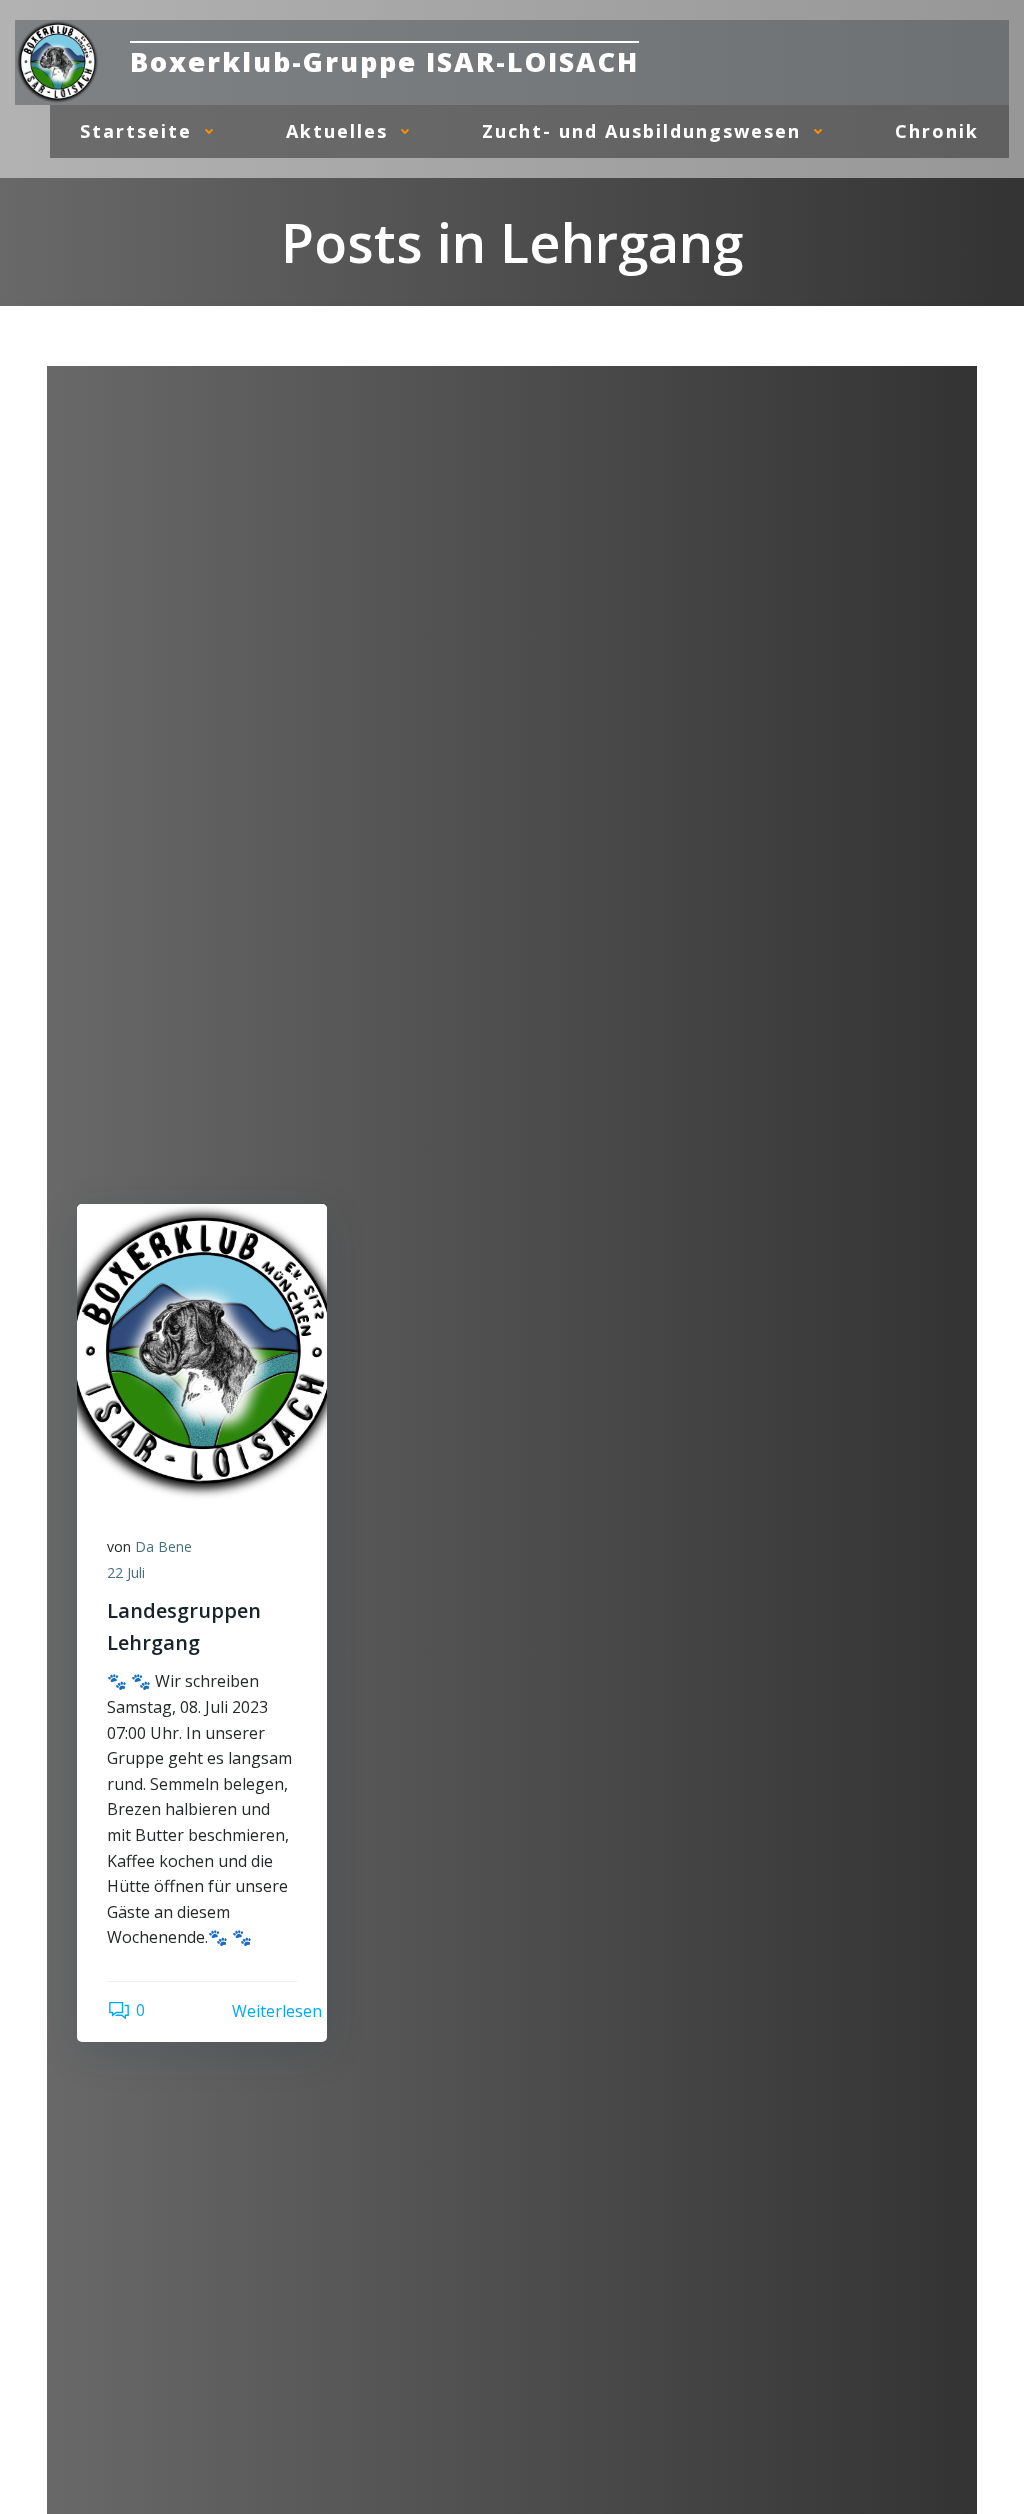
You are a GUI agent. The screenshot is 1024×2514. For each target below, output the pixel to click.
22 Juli (126, 1572)
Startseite (136, 131)
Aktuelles (337, 131)
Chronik (937, 131)
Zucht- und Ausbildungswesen (641, 131)
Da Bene (163, 1546)
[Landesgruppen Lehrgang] (202, 1352)
